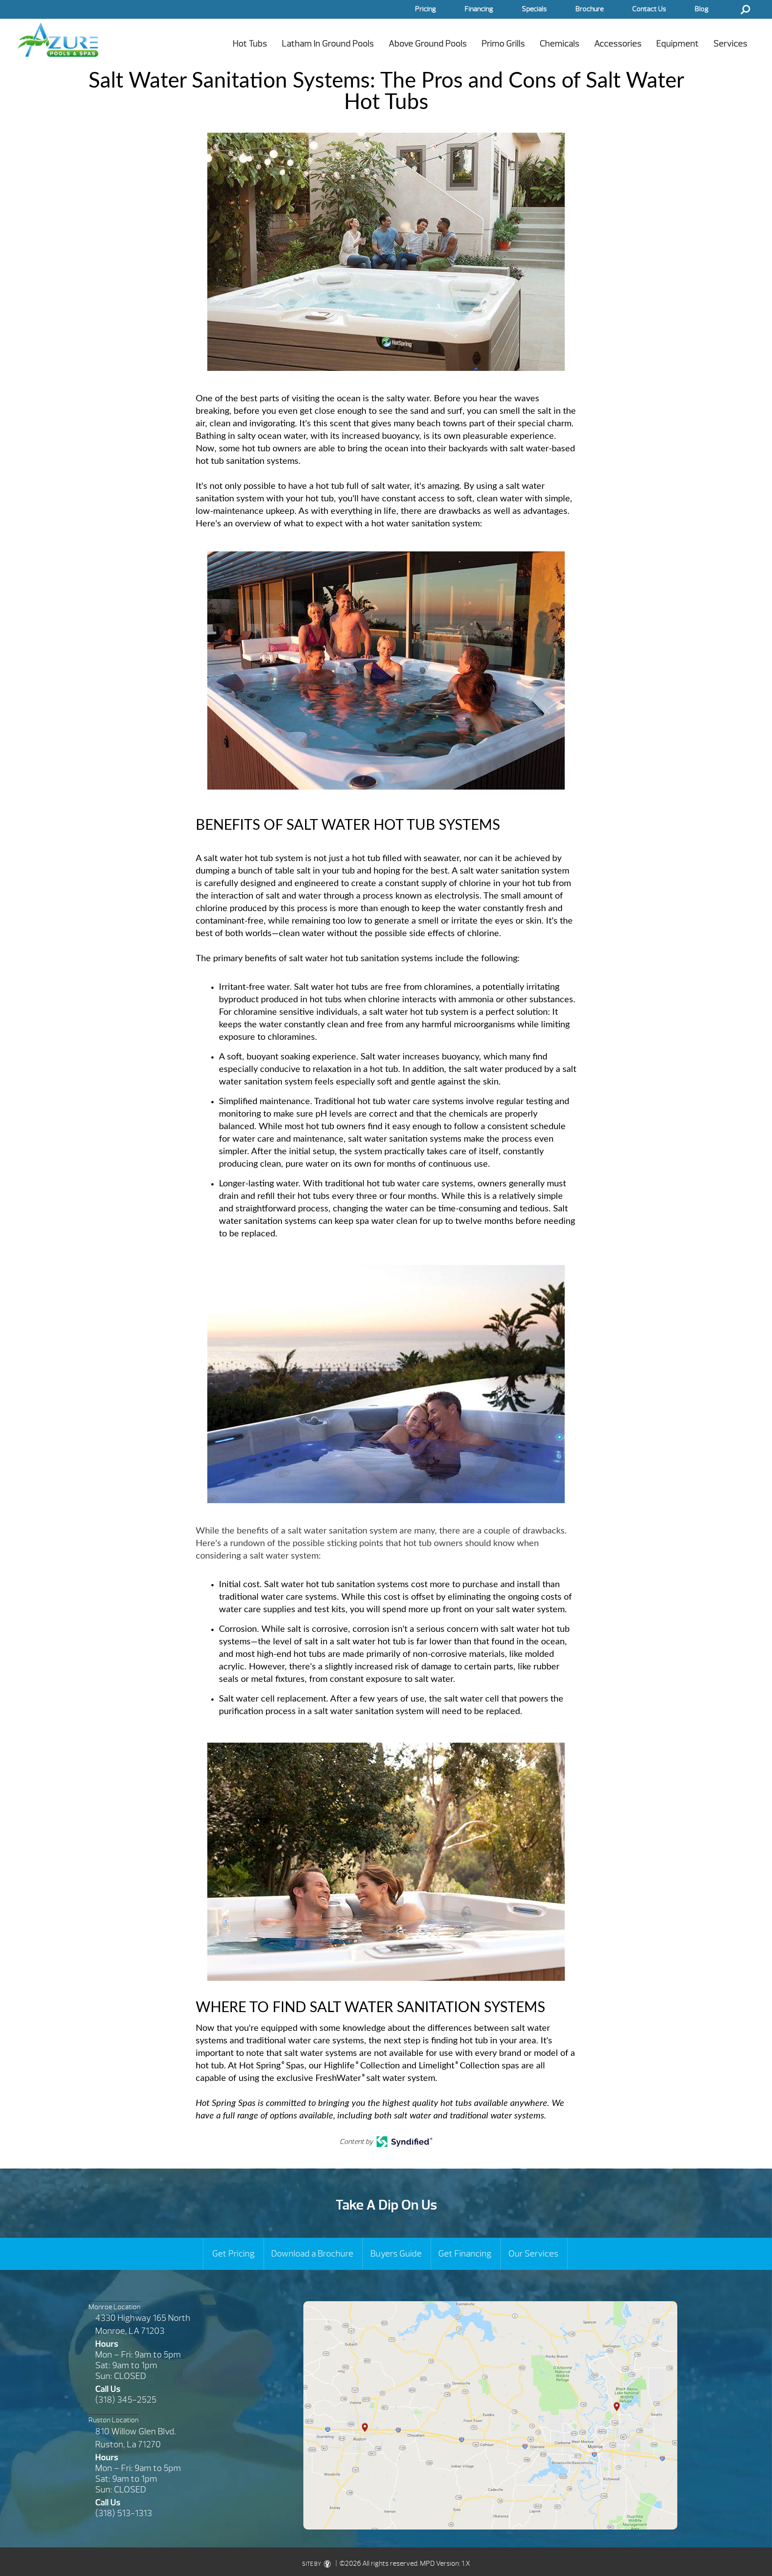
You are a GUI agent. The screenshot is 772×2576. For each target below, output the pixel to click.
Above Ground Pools (428, 44)
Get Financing (465, 2254)
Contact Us (649, 9)
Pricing (426, 9)
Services (730, 44)
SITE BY (312, 2564)
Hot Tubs (250, 44)
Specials (534, 9)
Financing (479, 9)
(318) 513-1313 (124, 2513)
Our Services (533, 2254)
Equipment (678, 44)
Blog (702, 9)
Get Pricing (233, 2254)
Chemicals (560, 44)
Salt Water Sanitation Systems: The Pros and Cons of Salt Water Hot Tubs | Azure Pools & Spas (58, 40)
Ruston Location (113, 2420)
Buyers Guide (396, 2254)
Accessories (618, 44)
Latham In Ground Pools (328, 44)
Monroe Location (114, 2307)
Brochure (589, 9)
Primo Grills (503, 44)
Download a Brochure (312, 2254)
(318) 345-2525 (126, 2400)
